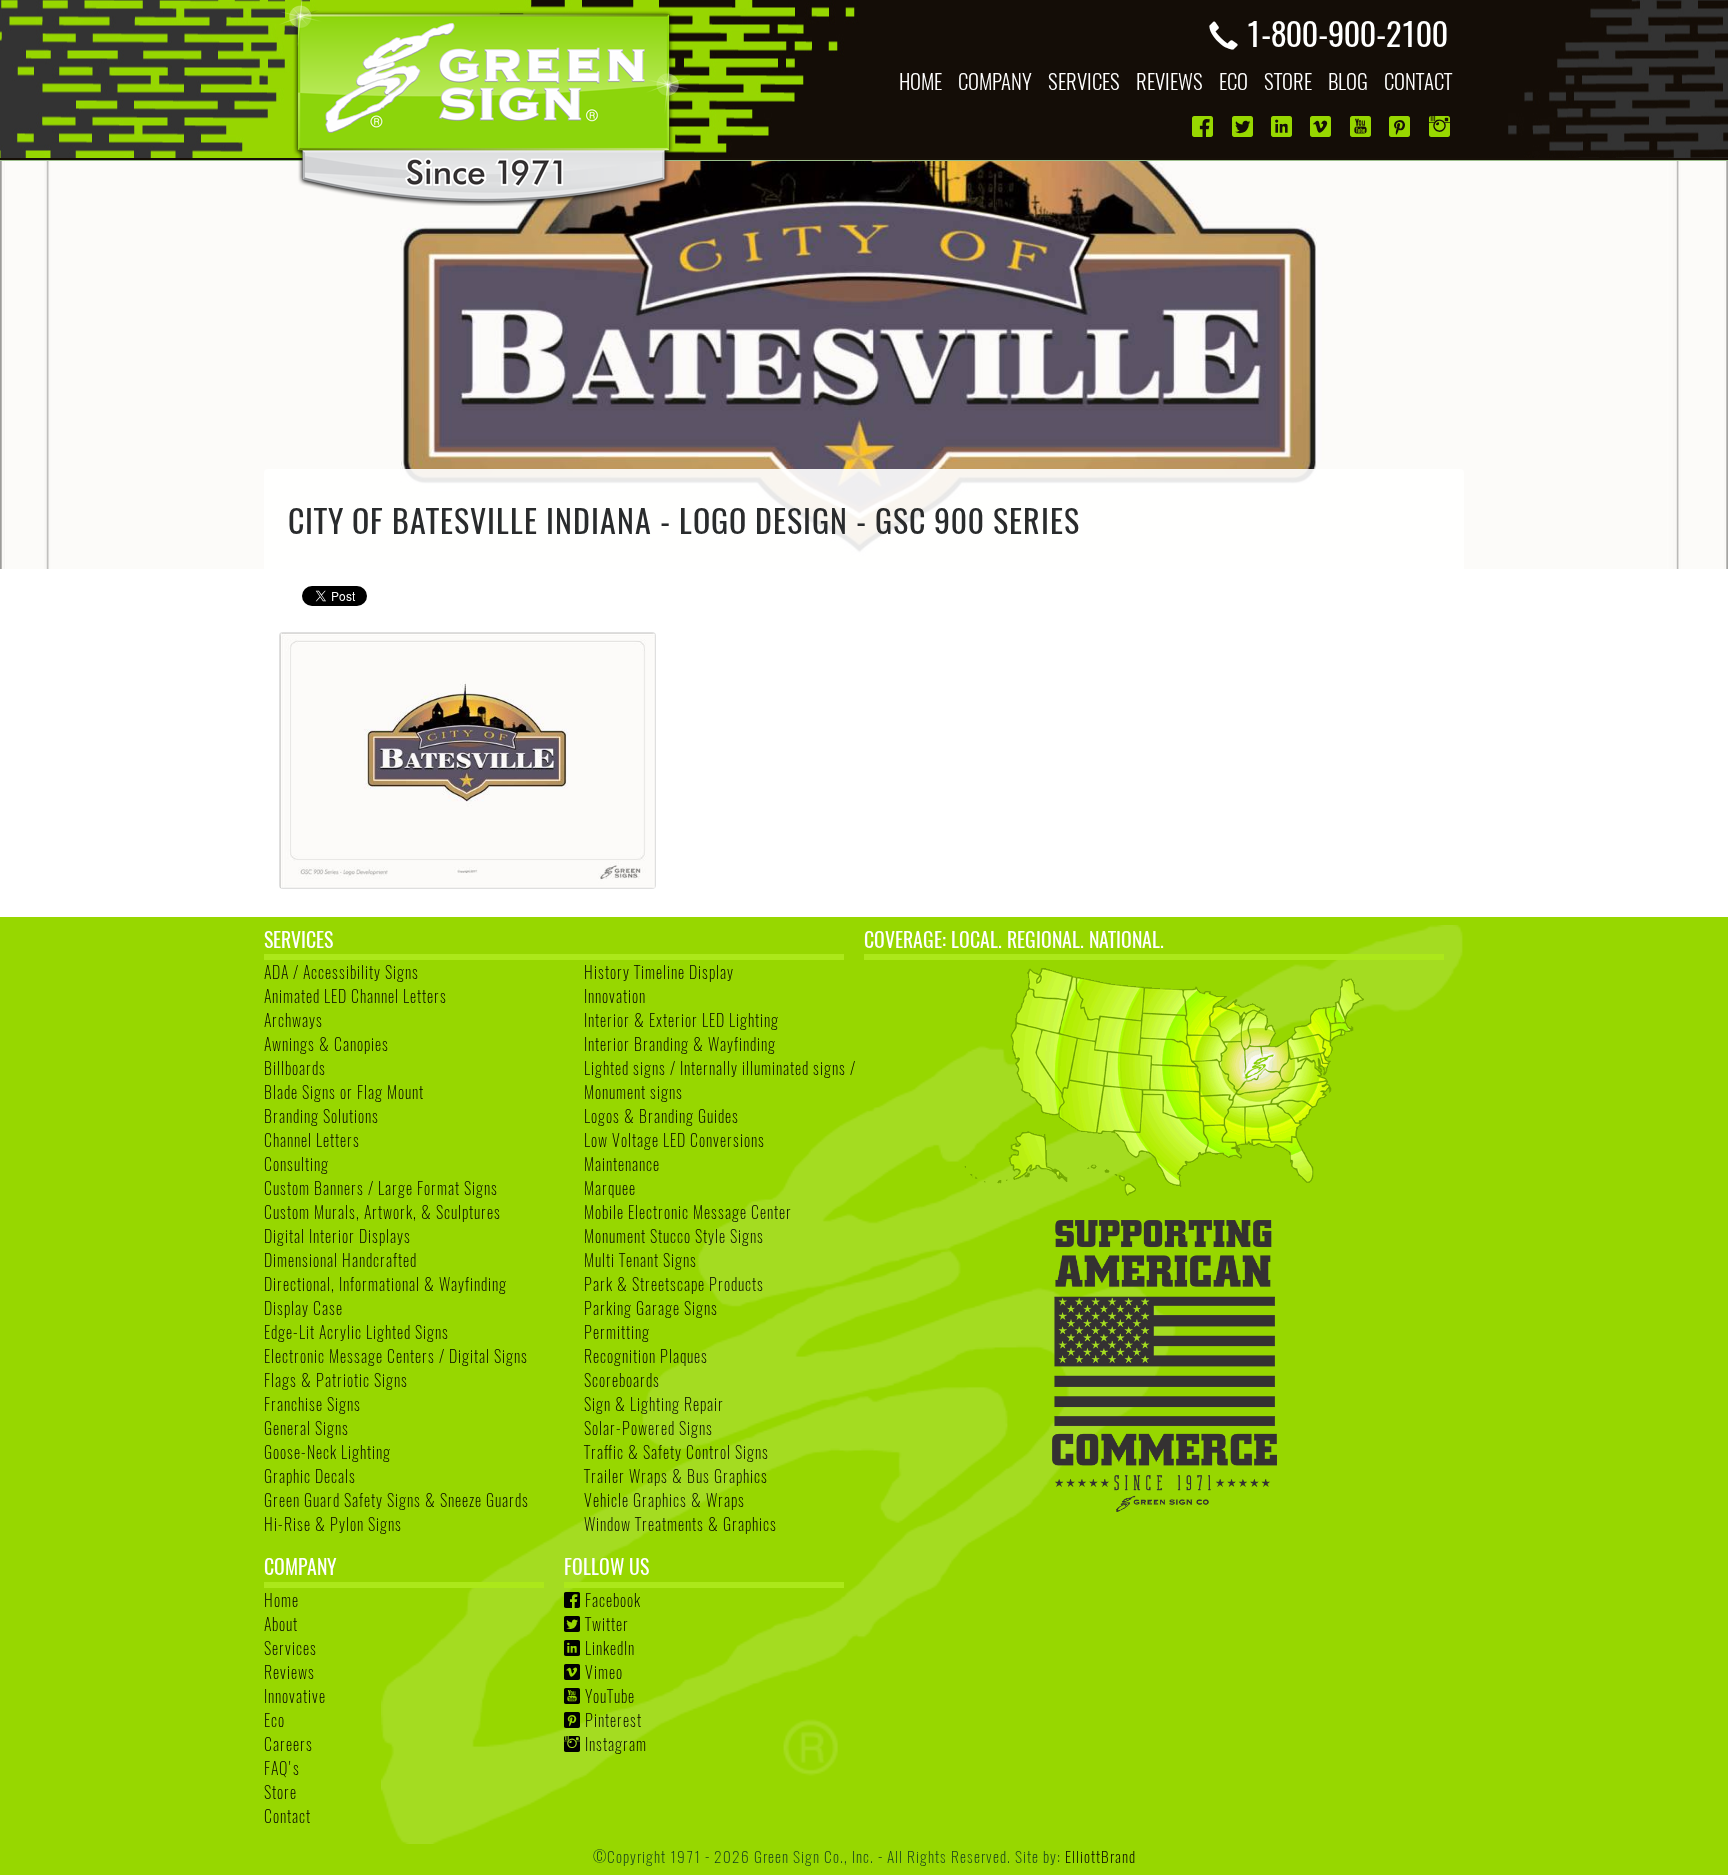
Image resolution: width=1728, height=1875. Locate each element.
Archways (293, 1020)
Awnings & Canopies (326, 1044)
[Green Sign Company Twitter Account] (1244, 126)
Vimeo (604, 1672)
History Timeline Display (659, 972)
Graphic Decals (310, 1476)
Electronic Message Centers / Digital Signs (396, 1356)
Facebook (613, 1600)
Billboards (295, 1068)
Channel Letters (312, 1140)
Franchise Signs (312, 1404)
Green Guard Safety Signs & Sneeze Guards (396, 1500)
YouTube (610, 1696)
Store (280, 1792)
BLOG (1348, 80)
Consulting (296, 1164)
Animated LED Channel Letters (355, 996)
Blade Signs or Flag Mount (344, 1092)
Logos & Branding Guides (661, 1116)
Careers (288, 1744)
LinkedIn (610, 1648)
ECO (1233, 80)
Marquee (610, 1188)
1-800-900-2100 (1347, 32)
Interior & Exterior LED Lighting (681, 1020)
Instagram (616, 1744)
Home (281, 1600)
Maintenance (622, 1164)
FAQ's (282, 1768)
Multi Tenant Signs (640, 1260)
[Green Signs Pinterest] (1401, 126)
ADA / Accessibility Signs (341, 972)
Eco (274, 1720)
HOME (920, 80)
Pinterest (613, 1720)
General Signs (306, 1428)
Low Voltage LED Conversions (674, 1140)
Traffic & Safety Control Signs (676, 1452)
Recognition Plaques (646, 1356)
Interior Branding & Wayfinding (680, 1044)
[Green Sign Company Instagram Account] (1441, 126)
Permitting (617, 1332)
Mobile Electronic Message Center (688, 1212)
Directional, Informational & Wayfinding (385, 1284)
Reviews (289, 1672)
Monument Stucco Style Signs (674, 1236)
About (281, 1624)
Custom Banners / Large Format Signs (381, 1188)
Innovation (615, 996)
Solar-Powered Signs (648, 1428)
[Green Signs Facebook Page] (1204, 126)
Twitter (607, 1624)
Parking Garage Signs (651, 1308)
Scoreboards (622, 1380)
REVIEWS (1169, 80)
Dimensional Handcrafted (340, 1260)
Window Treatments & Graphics (680, 1524)
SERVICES (1084, 80)
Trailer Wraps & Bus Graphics (676, 1476)
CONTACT (1418, 80)
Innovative (295, 1696)
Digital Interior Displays (337, 1236)
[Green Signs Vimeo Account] (1322, 126)
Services (290, 1648)
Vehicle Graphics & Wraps (664, 1500)
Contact (287, 1816)
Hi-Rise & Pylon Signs (333, 1524)
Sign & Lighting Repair (654, 1404)
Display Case (303, 1308)
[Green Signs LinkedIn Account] (1283, 126)
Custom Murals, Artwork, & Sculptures (382, 1212)
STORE (1288, 80)
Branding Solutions (321, 1116)
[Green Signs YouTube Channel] (1362, 126)
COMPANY (995, 80)
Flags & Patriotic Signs (336, 1380)
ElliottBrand (1100, 1855)
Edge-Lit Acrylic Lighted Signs (356, 1332)
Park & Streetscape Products (674, 1284)
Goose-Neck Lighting (327, 1452)
